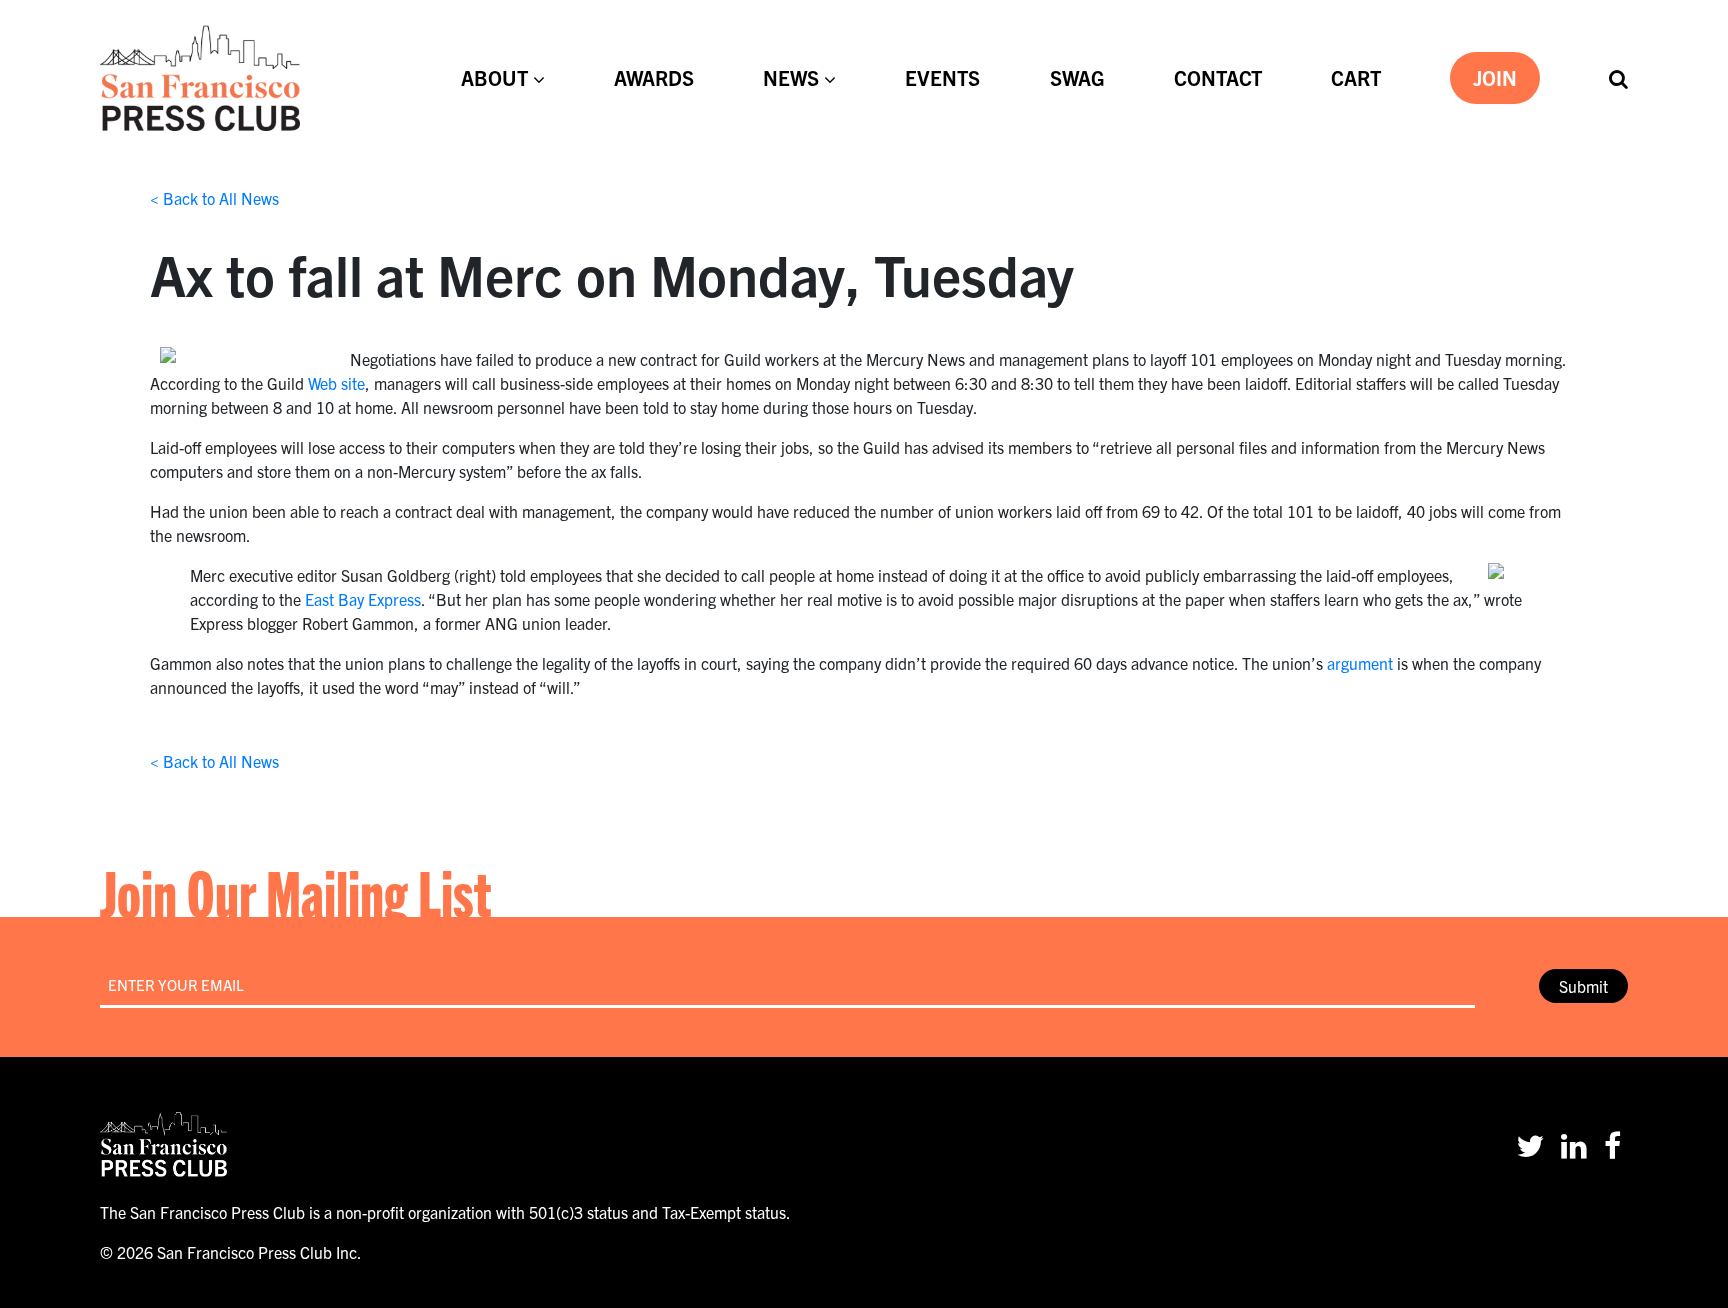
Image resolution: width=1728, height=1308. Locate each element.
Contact (1218, 77)
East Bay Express (363, 599)
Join (1495, 77)
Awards (654, 77)
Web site (336, 383)
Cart (1356, 77)
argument (1360, 663)
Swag (1077, 77)
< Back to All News (214, 198)
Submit (1583, 986)
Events (942, 77)
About (494, 77)
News (791, 77)
